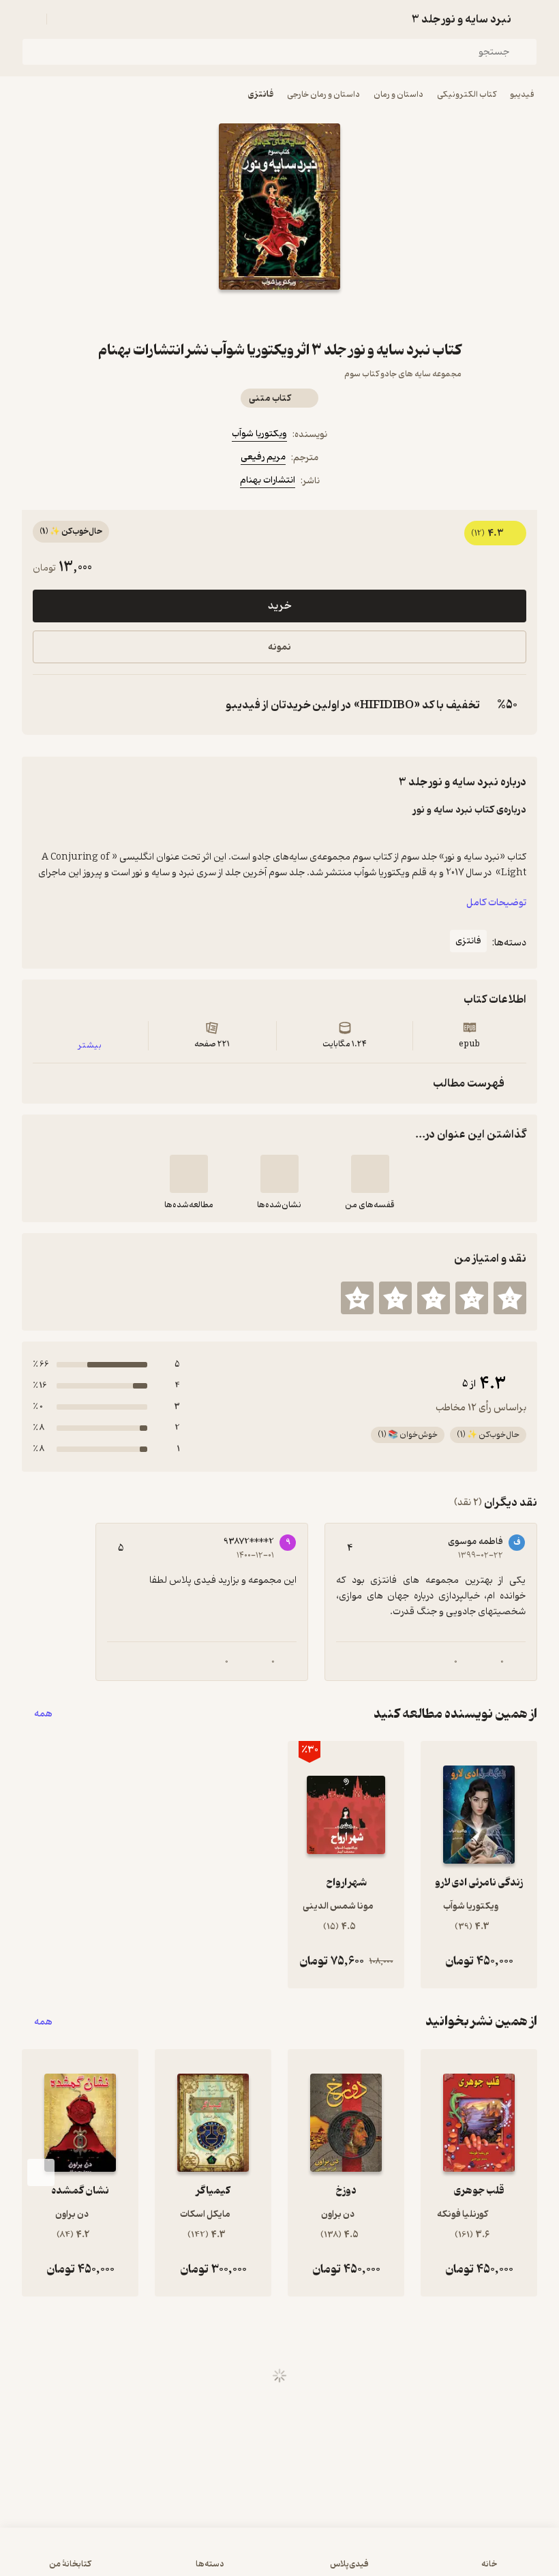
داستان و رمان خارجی (323, 94)
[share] (247, 314)
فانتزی (261, 94)
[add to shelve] (370, 1174)
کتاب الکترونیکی (467, 94)
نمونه (279, 647)
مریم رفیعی (263, 457)
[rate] (510, 1298)
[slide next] (41, 2172)
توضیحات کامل (496, 903)
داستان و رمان (398, 94)
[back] (529, 19)
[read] (189, 1174)
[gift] (279, 314)
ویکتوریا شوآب (259, 434)
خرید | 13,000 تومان (280, 2558)
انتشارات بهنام (268, 480)
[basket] (63, 19)
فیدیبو (522, 94)
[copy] (46, 705)
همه (43, 1714)
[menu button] (30, 19)
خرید (279, 606)
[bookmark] (312, 314)
